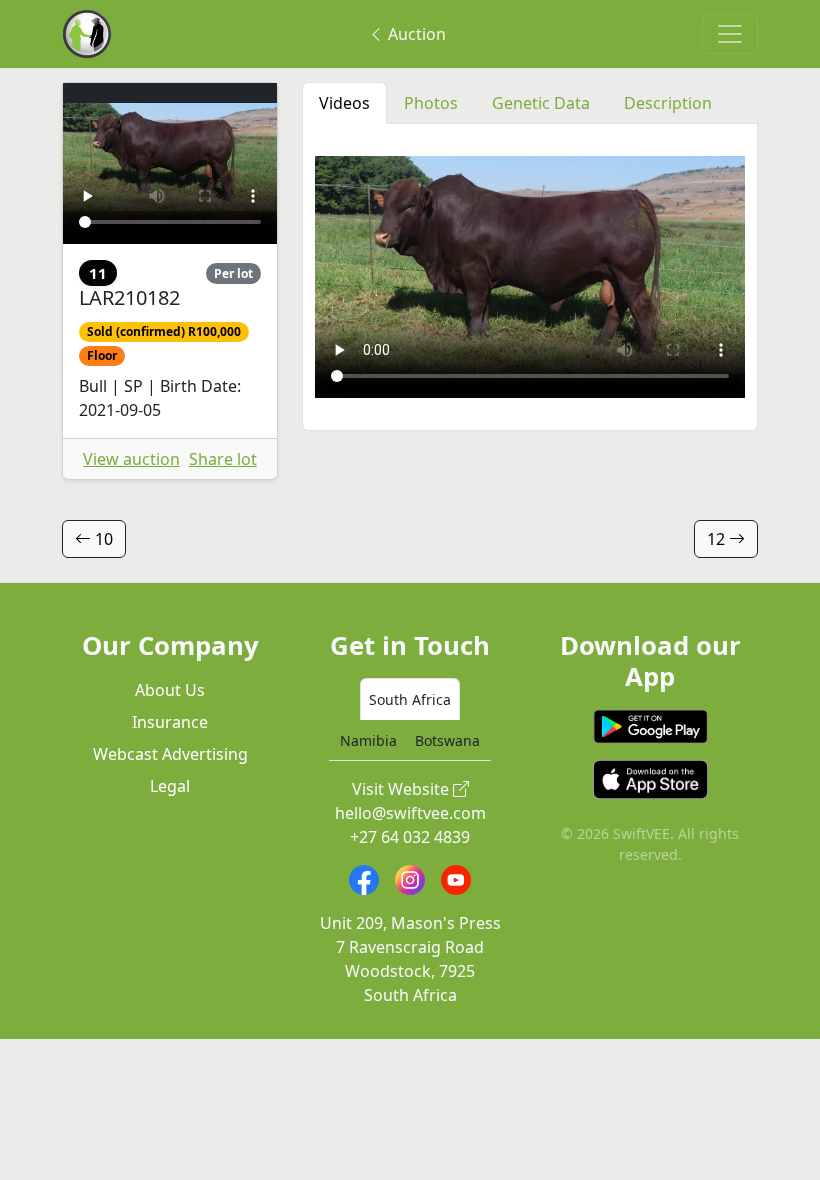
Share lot (223, 459)
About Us (170, 690)
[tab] (410, 699)
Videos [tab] (344, 103)
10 (102, 539)
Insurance (170, 722)
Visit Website (402, 789)
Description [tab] (668, 103)
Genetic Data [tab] (541, 103)
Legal (170, 786)
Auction (415, 34)
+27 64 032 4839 (410, 837)
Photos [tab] (431, 103)
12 (718, 539)
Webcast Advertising (170, 754)
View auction (131, 459)
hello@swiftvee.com (410, 813)
